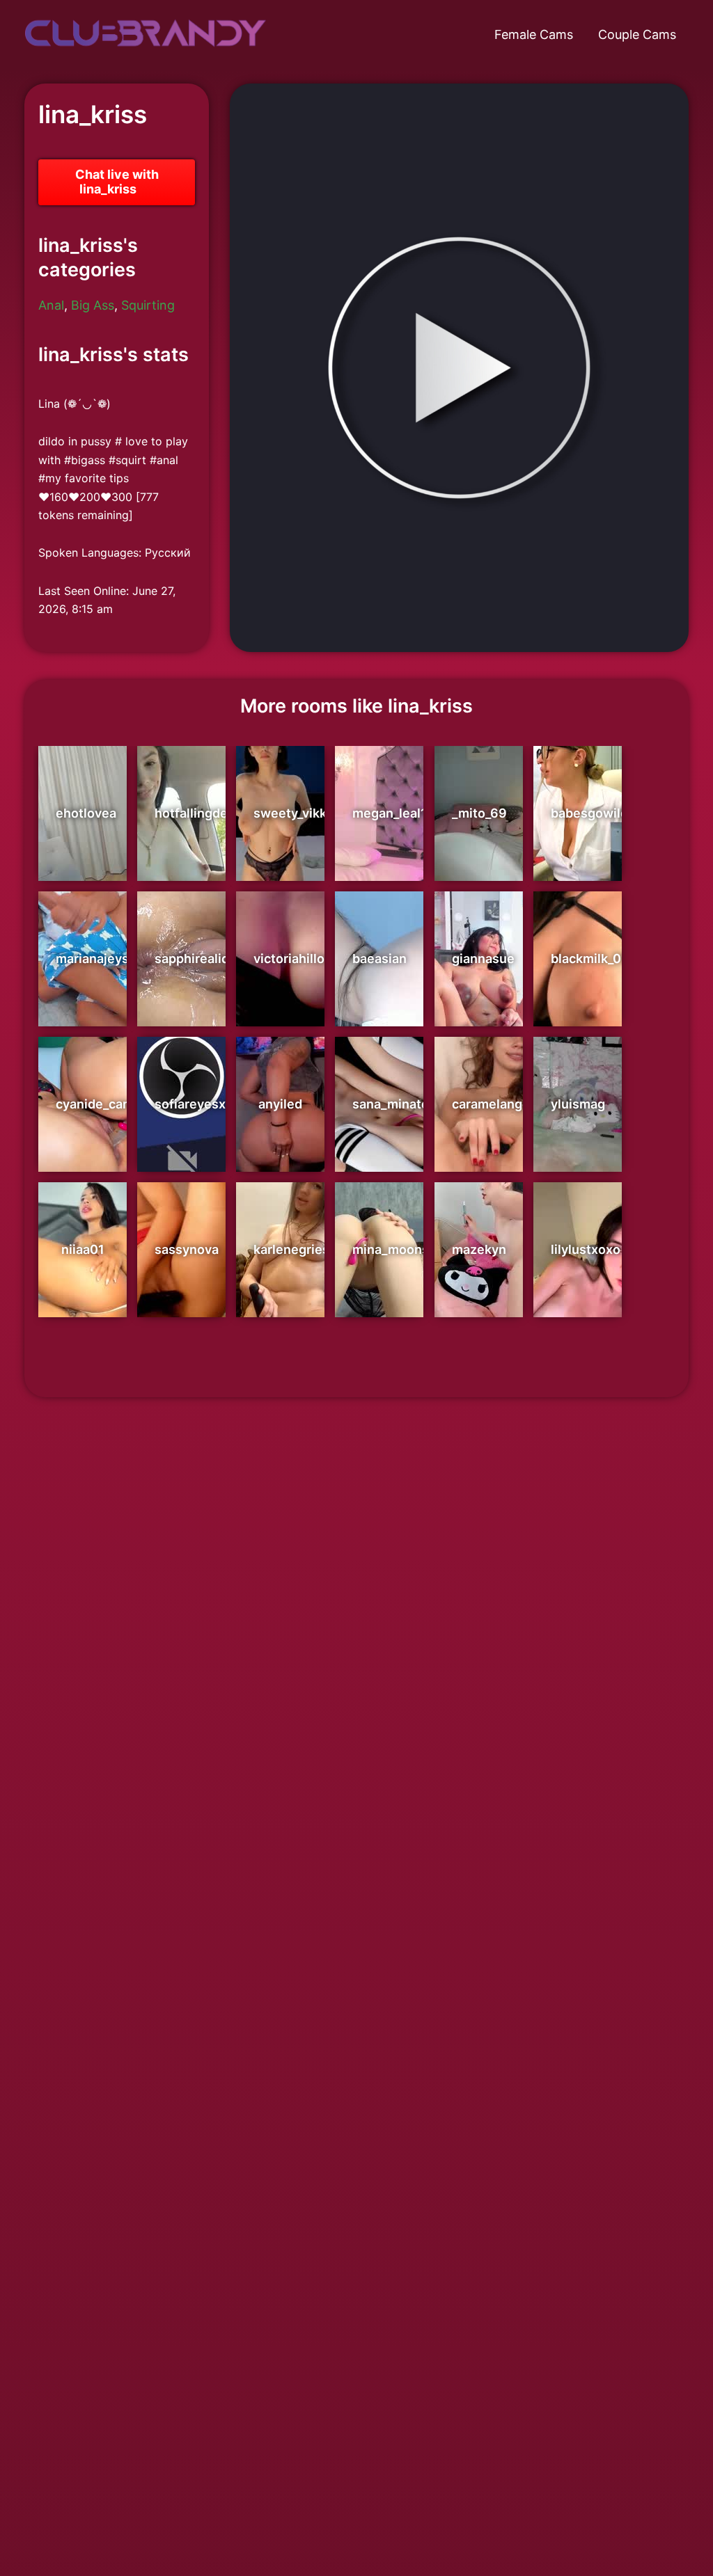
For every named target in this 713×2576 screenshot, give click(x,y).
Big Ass (93, 305)
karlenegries (291, 1249)
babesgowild (589, 813)
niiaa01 (83, 1249)
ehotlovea (86, 813)
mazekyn (479, 1249)
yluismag (578, 1104)
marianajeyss (96, 959)
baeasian (379, 959)
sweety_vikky (293, 813)
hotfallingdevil (198, 813)
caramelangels (496, 1104)
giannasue (483, 959)
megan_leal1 (390, 813)
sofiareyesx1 (193, 1104)
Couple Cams (637, 34)
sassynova (187, 1249)
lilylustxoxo (586, 1249)
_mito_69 (479, 813)
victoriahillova (296, 959)
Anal (51, 305)
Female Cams (534, 34)
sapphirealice (195, 959)
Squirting (148, 305)
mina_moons (391, 1249)
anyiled (280, 1104)
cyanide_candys (104, 1104)
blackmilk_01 (589, 959)
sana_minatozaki (403, 1104)
